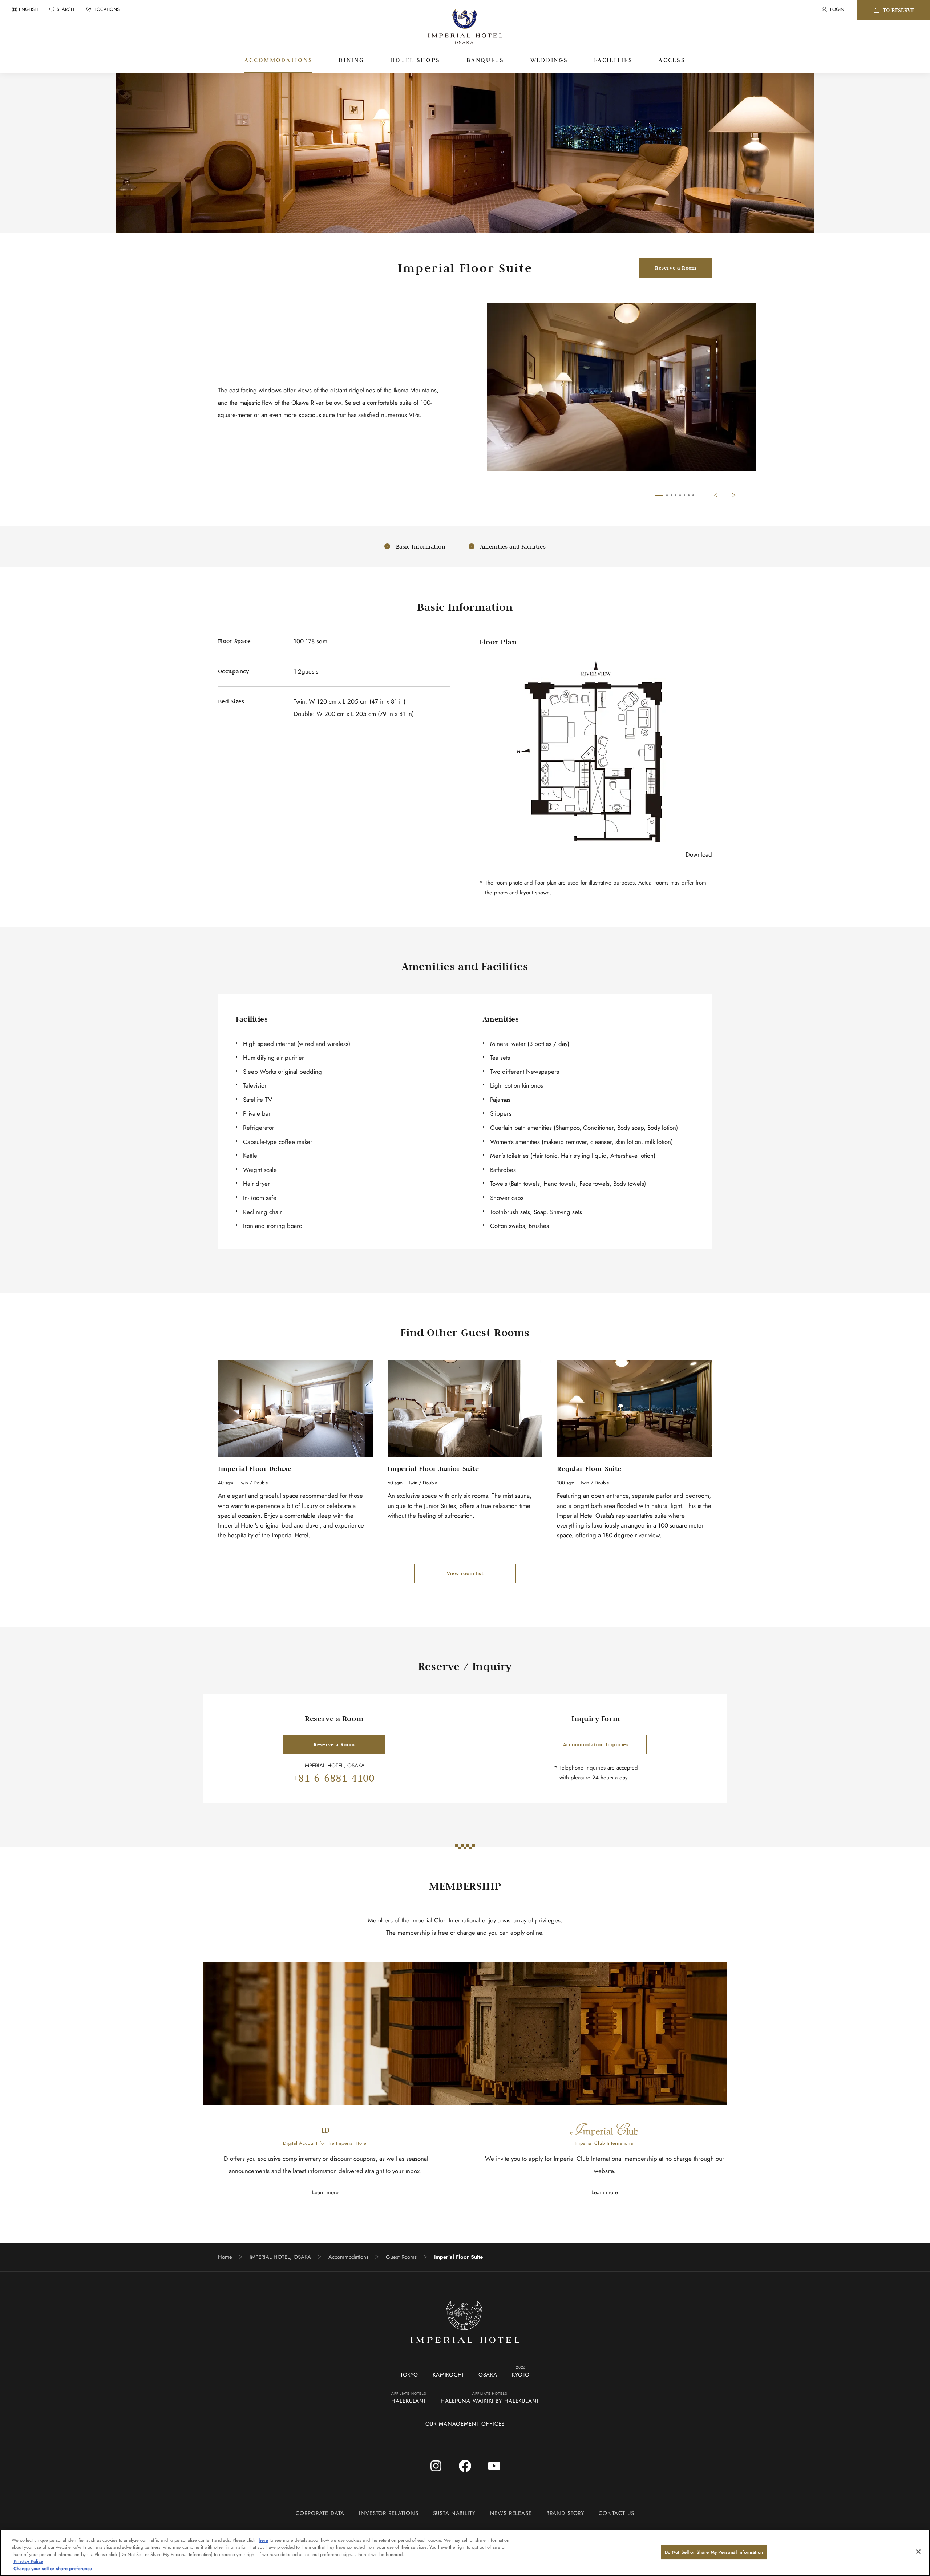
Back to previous (716, 495)
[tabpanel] (621, 393)
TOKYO (409, 2375)
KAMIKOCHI (448, 2375)
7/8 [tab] (689, 495)
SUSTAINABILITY (454, 2513)
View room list (465, 1573)
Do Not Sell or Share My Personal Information (714, 2552)
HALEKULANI (409, 2401)
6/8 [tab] (684, 495)
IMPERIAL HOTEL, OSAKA (280, 2257)
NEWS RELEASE (511, 2513)
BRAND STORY (565, 2513)
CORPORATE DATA (320, 2513)
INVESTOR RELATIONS (389, 2513)
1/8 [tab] (659, 495)
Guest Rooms (401, 2257)
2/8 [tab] (667, 495)
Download (699, 854)
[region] (465, 2553)
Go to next (734, 495)
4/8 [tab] (676, 495)
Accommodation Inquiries (596, 1744)
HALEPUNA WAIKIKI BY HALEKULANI (490, 2401)
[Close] (918, 2552)
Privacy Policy (28, 2562)
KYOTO (521, 2375)
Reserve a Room (676, 268)
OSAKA (488, 2375)
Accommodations (348, 2257)
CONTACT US (616, 2513)
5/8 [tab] (680, 495)
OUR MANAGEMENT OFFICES (465, 2424)
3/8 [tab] (671, 495)
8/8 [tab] (693, 495)
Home (225, 2257)
